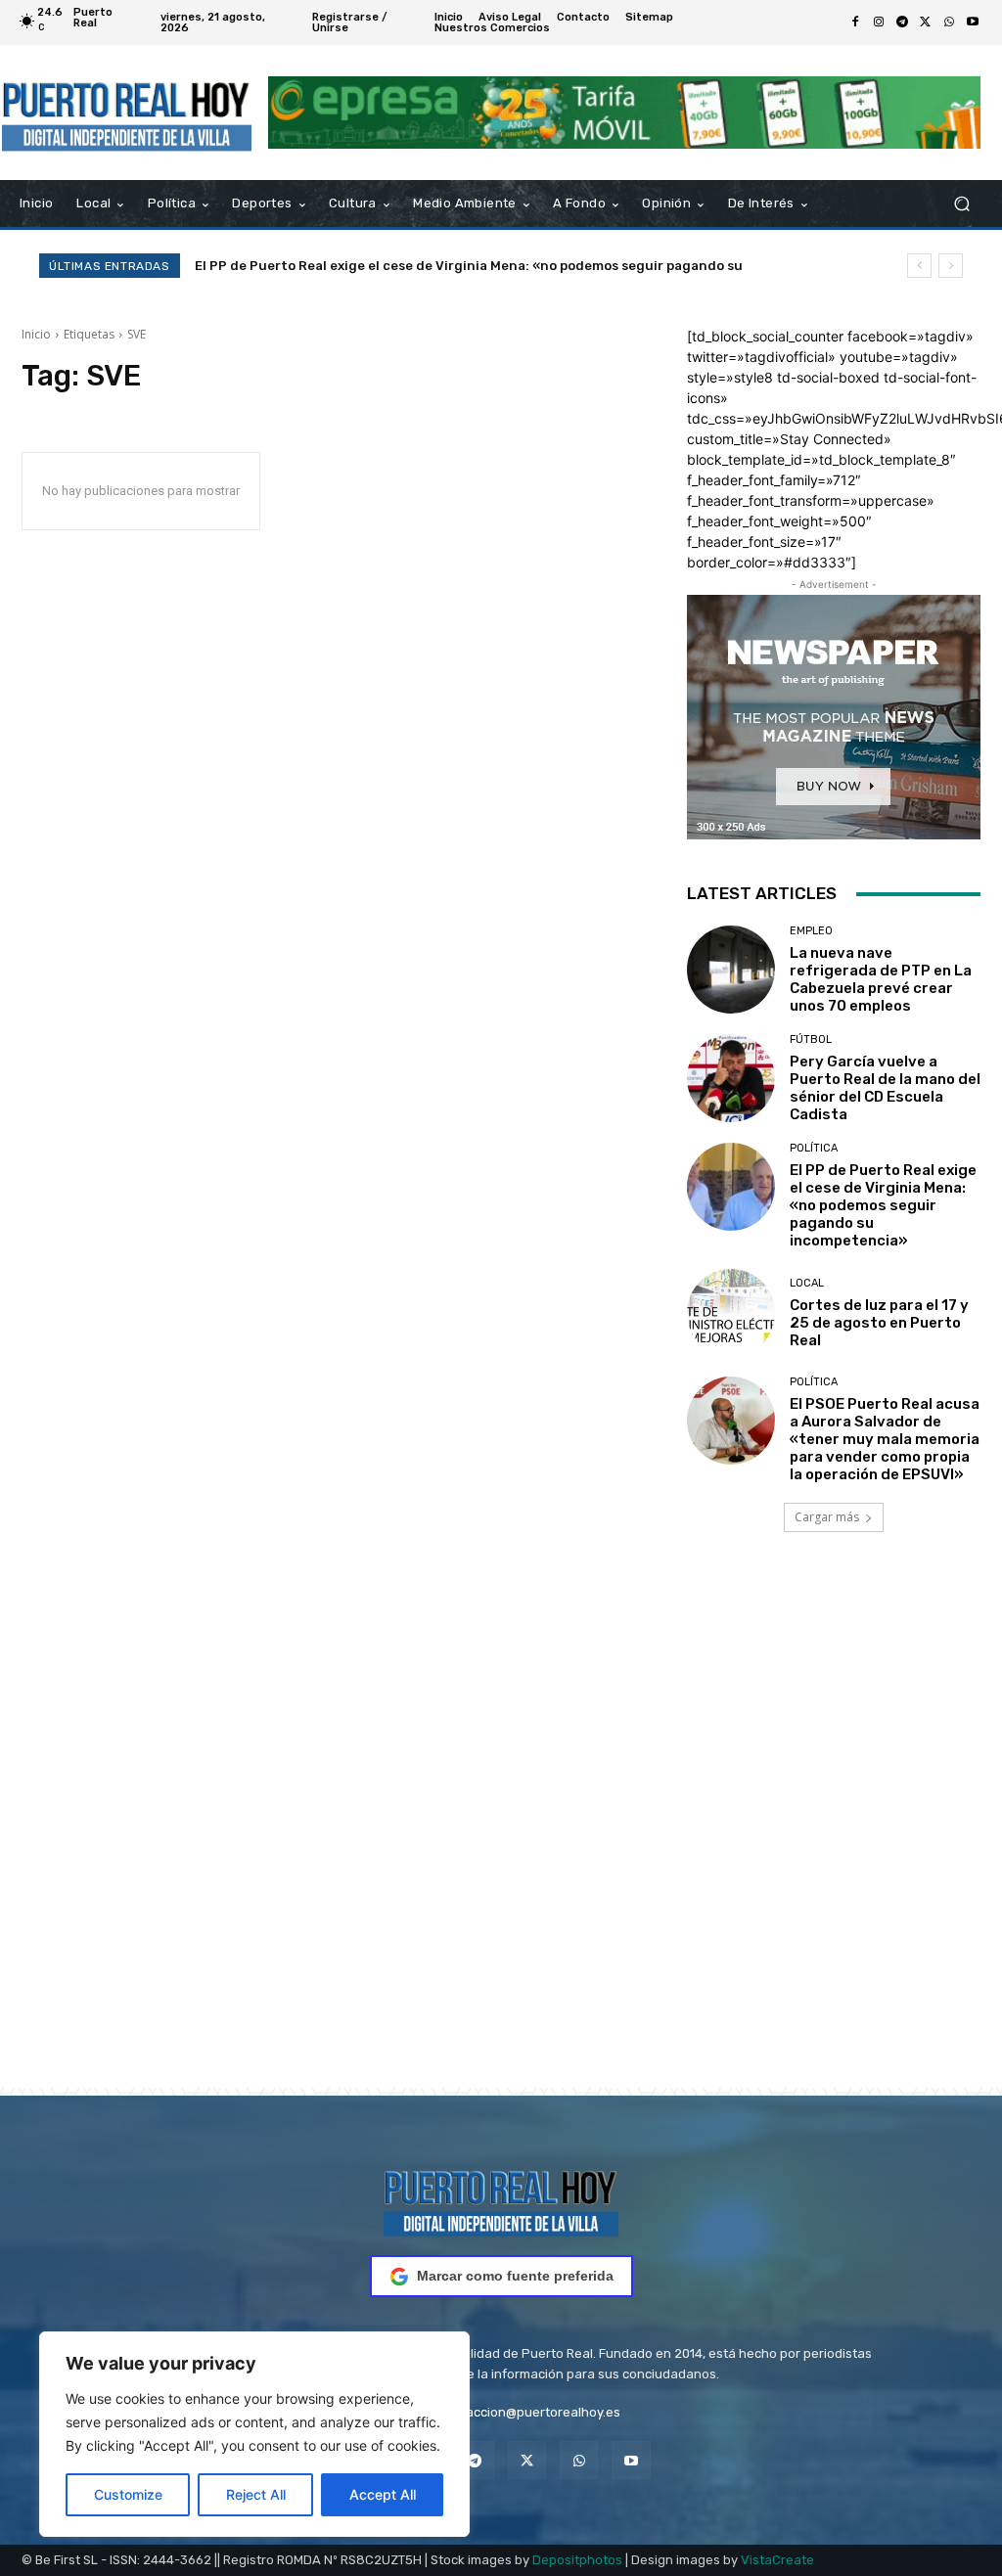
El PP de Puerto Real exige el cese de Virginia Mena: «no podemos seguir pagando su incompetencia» (883, 1205)
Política (814, 1148)
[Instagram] (879, 23)
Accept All (383, 2494)
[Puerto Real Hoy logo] (501, 2200)
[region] (254, 2434)
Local (807, 1283)
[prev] (919, 266)
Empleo (811, 931)
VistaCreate (777, 2560)
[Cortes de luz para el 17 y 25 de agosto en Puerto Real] (731, 1313)
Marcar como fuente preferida (515, 2276)
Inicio (36, 334)
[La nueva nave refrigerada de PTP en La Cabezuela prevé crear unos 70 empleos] (731, 970)
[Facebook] (855, 23)
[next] (951, 266)
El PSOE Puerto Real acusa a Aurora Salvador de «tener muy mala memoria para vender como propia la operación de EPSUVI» (885, 1439)
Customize (128, 2494)
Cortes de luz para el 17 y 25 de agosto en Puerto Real (387, 266)
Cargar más (827, 1517)
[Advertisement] (501, 1837)
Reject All (256, 2494)
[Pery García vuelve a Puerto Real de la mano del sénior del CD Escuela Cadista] (731, 1078)
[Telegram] (902, 23)
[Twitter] (926, 23)
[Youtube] (973, 23)
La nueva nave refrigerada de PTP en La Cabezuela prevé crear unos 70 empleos (881, 979)
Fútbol (811, 1039)
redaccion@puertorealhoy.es (533, 2412)
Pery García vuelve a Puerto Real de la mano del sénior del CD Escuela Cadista (885, 1088)
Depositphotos (577, 2560)
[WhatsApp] (949, 23)
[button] (961, 204)
